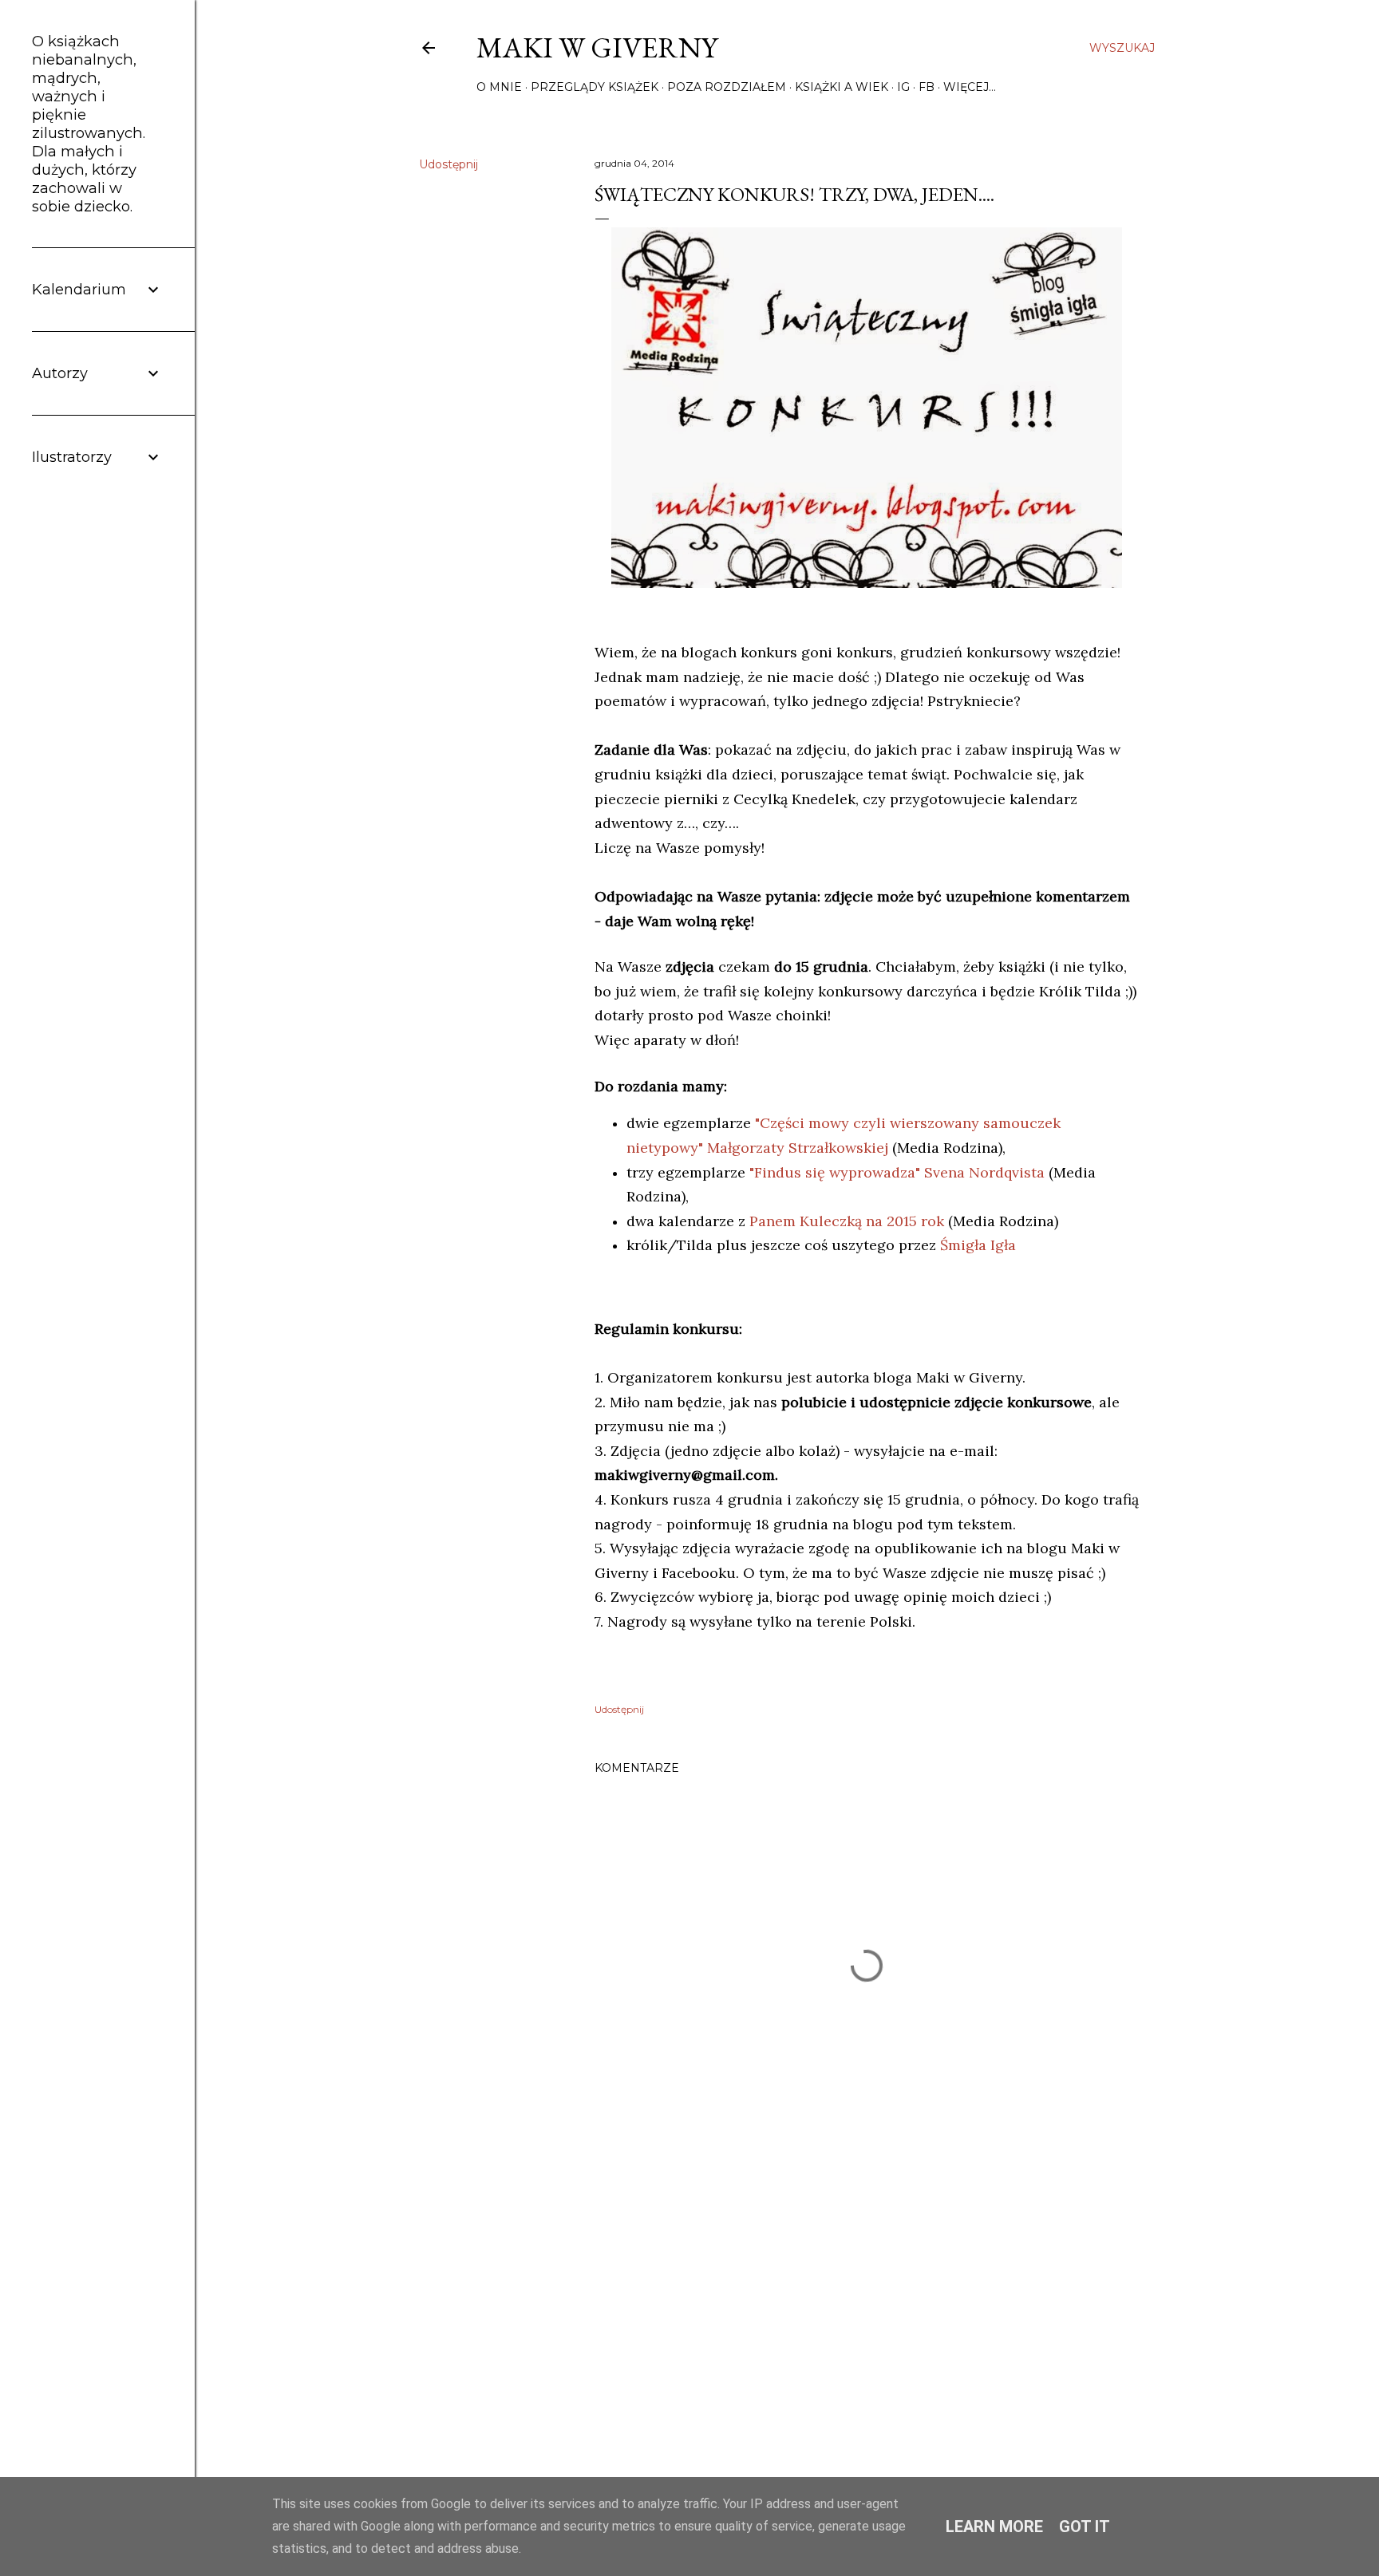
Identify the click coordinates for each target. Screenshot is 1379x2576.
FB (927, 87)
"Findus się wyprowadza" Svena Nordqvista (897, 1172)
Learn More (994, 2527)
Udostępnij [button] (448, 164)
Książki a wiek (842, 87)
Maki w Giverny (597, 47)
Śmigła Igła (978, 1245)
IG (903, 87)
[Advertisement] (867, 2299)
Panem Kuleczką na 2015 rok (847, 1221)
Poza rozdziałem (727, 87)
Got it (1085, 2527)
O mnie (499, 87)
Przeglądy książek (595, 87)
